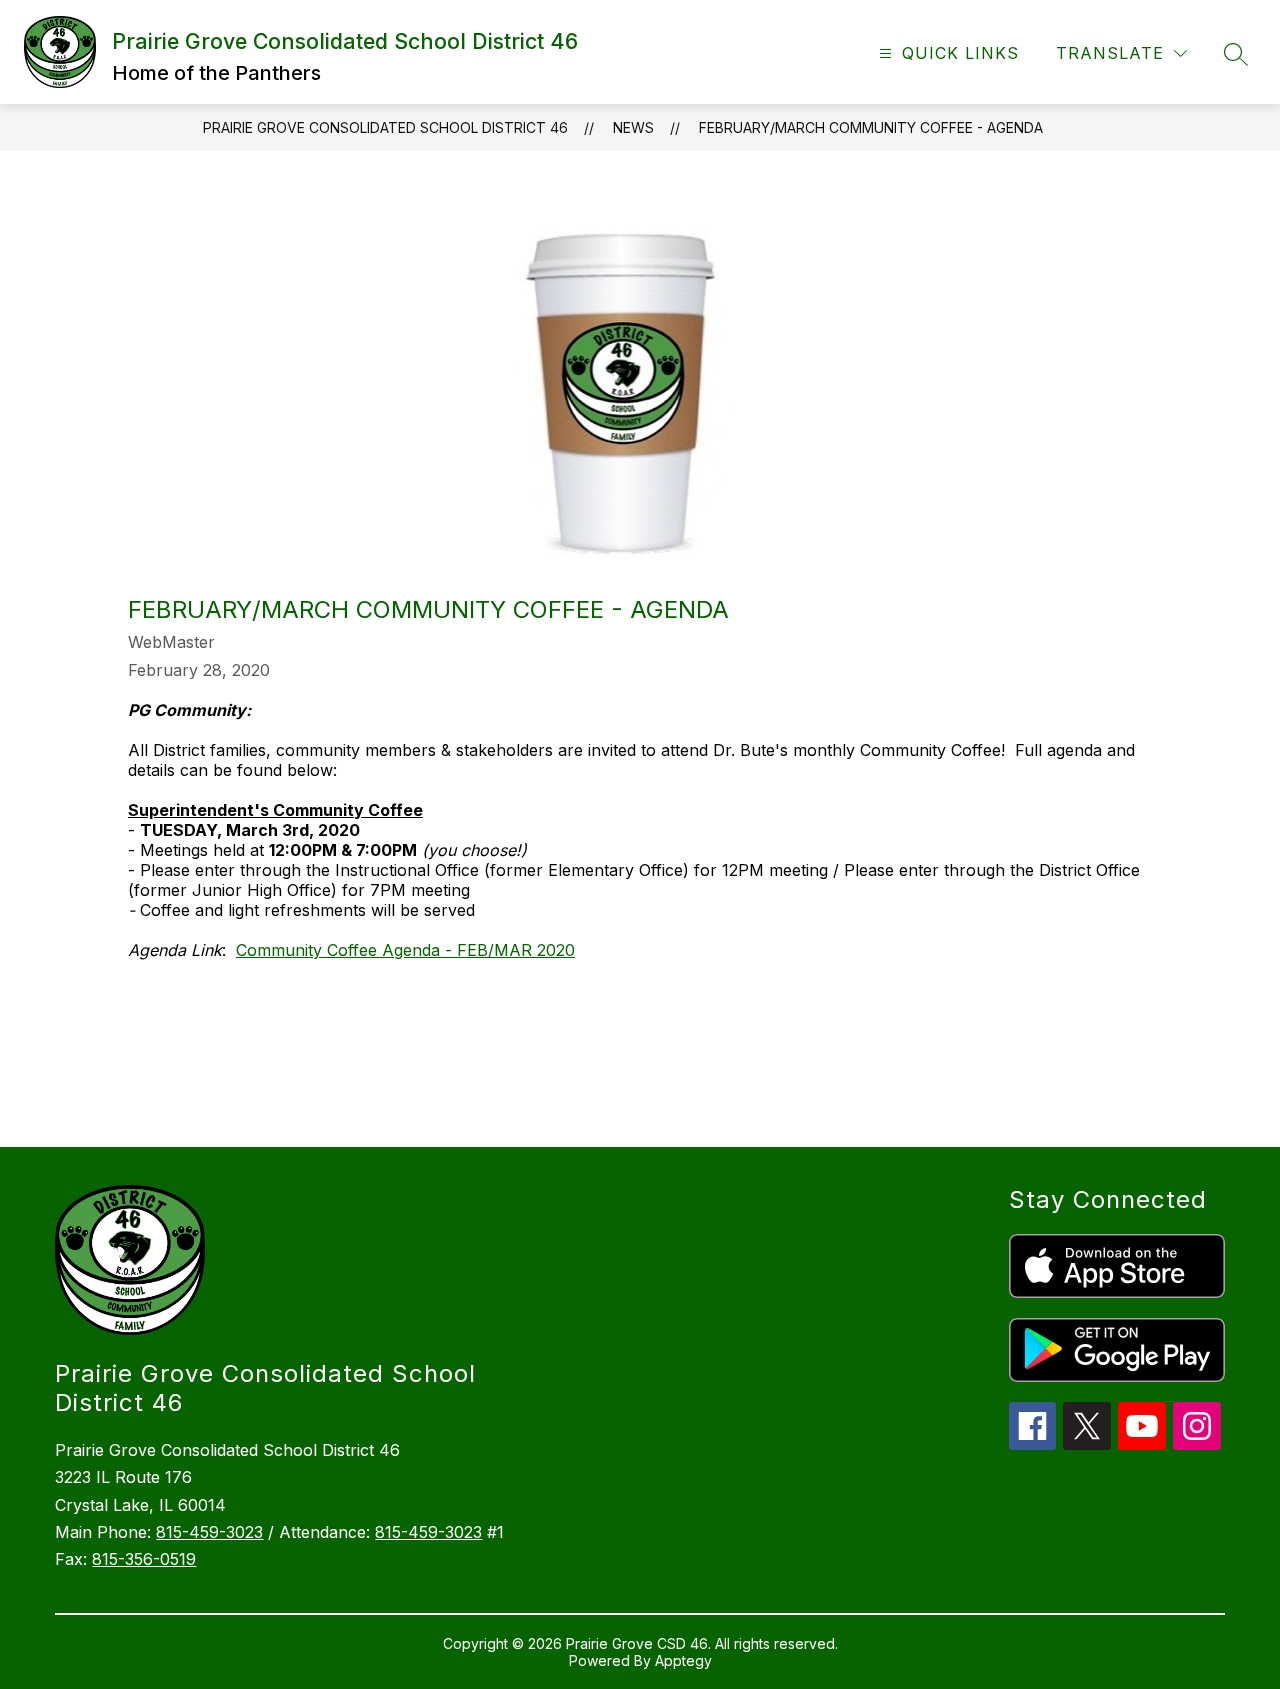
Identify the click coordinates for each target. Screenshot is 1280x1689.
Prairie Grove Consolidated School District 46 (385, 127)
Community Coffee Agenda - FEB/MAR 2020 (405, 950)
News (633, 127)
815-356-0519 (144, 1559)
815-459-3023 (209, 1532)
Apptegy (683, 1660)
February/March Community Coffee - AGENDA (871, 127)
